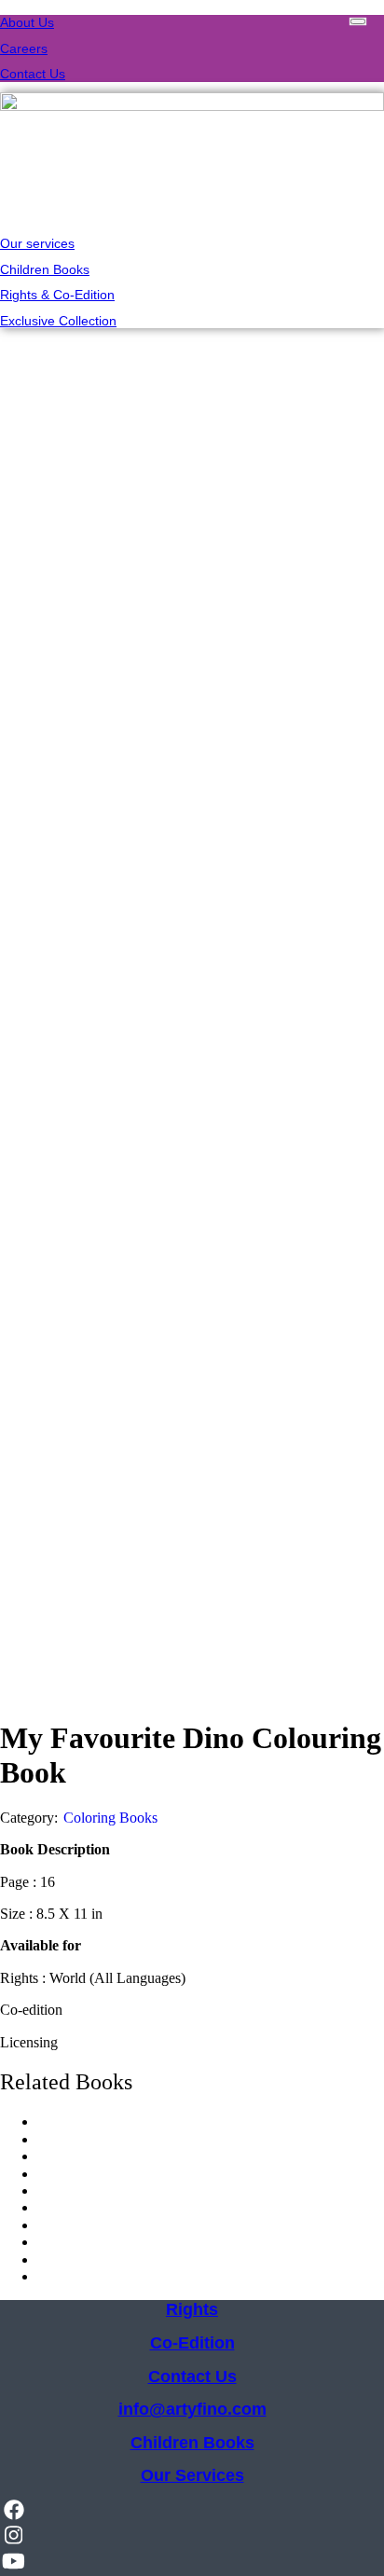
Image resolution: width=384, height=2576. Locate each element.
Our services (37, 243)
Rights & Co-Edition (57, 295)
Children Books (45, 269)
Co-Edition (192, 2343)
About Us (27, 22)
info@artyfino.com (192, 2409)
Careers (24, 48)
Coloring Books (110, 1818)
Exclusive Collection (58, 321)
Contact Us (33, 74)
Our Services (192, 2475)
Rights (192, 2309)
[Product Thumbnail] (358, 21)
